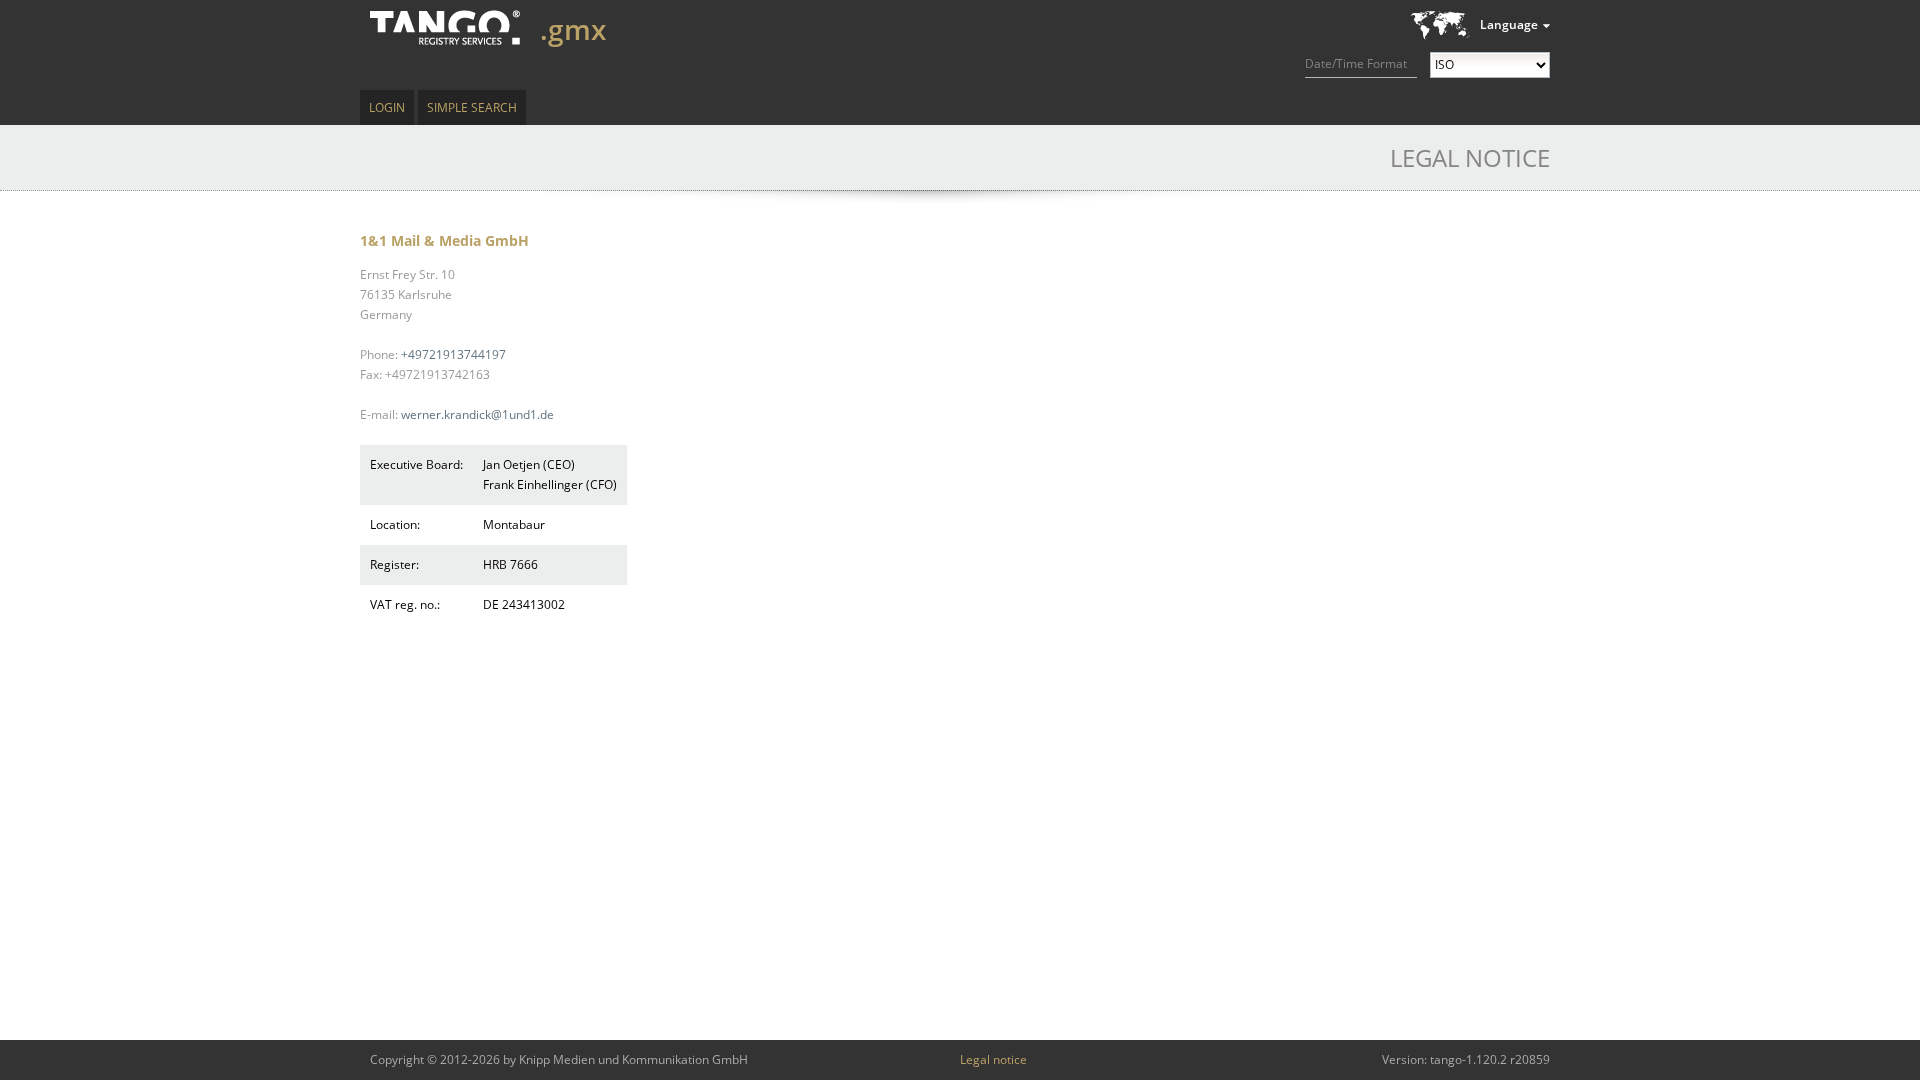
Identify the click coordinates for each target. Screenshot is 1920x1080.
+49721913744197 (453, 354)
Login (387, 107)
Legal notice (993, 1059)
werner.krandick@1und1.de (477, 414)
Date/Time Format (1356, 63)
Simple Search (472, 107)
